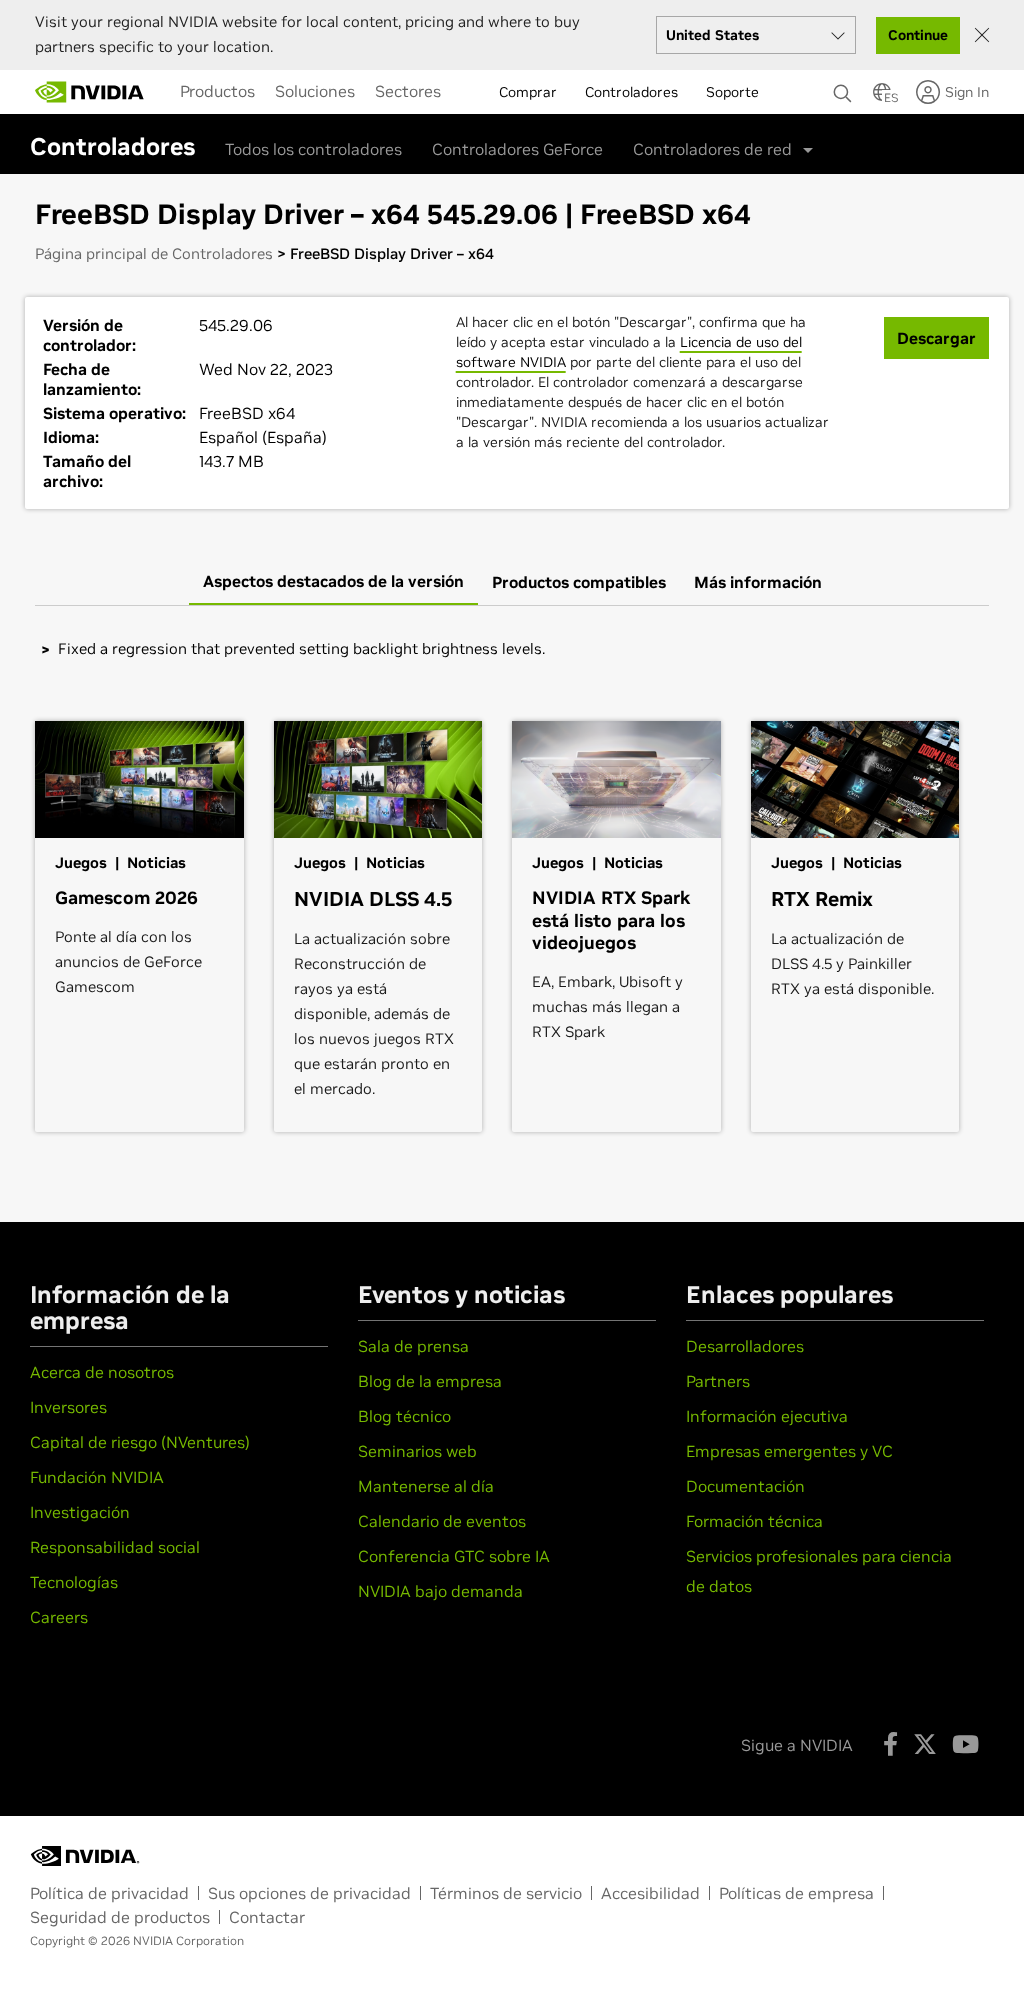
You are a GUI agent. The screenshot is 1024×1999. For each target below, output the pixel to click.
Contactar (267, 1917)
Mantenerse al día (426, 1486)
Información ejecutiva (767, 1416)
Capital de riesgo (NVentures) (140, 1442)
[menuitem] (217, 91)
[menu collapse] (467, 92)
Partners (718, 1381)
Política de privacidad (109, 1893)
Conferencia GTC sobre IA (454, 1556)
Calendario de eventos (442, 1521)
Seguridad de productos (120, 1917)
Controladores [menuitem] (631, 92)
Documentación (745, 1486)
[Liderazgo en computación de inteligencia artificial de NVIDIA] (90, 92)
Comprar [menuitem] (528, 92)
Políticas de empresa (796, 1893)
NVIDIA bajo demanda (440, 1591)
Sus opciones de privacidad (309, 1893)
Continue (918, 35)
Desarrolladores (745, 1346)
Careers (59, 1617)
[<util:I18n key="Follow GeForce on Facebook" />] (890, 1744)
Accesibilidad (650, 1893)
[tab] (333, 582)
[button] (882, 98)
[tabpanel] (512, 648)
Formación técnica (754, 1521)
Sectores (408, 91)
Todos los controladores (313, 149)
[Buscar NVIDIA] (843, 88)
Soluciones (315, 91)
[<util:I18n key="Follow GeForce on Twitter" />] (925, 1744)
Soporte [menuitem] (732, 92)
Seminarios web (417, 1451)
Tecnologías (74, 1582)
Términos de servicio (506, 1893)
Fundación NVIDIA (97, 1477)
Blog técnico (404, 1416)
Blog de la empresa (430, 1381)
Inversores (68, 1407)
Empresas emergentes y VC (789, 1451)
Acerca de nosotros (102, 1372)
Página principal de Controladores (154, 253)
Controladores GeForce (517, 149)
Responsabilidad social (115, 1547)
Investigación (80, 1512)
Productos (217, 91)
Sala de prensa (413, 1346)
